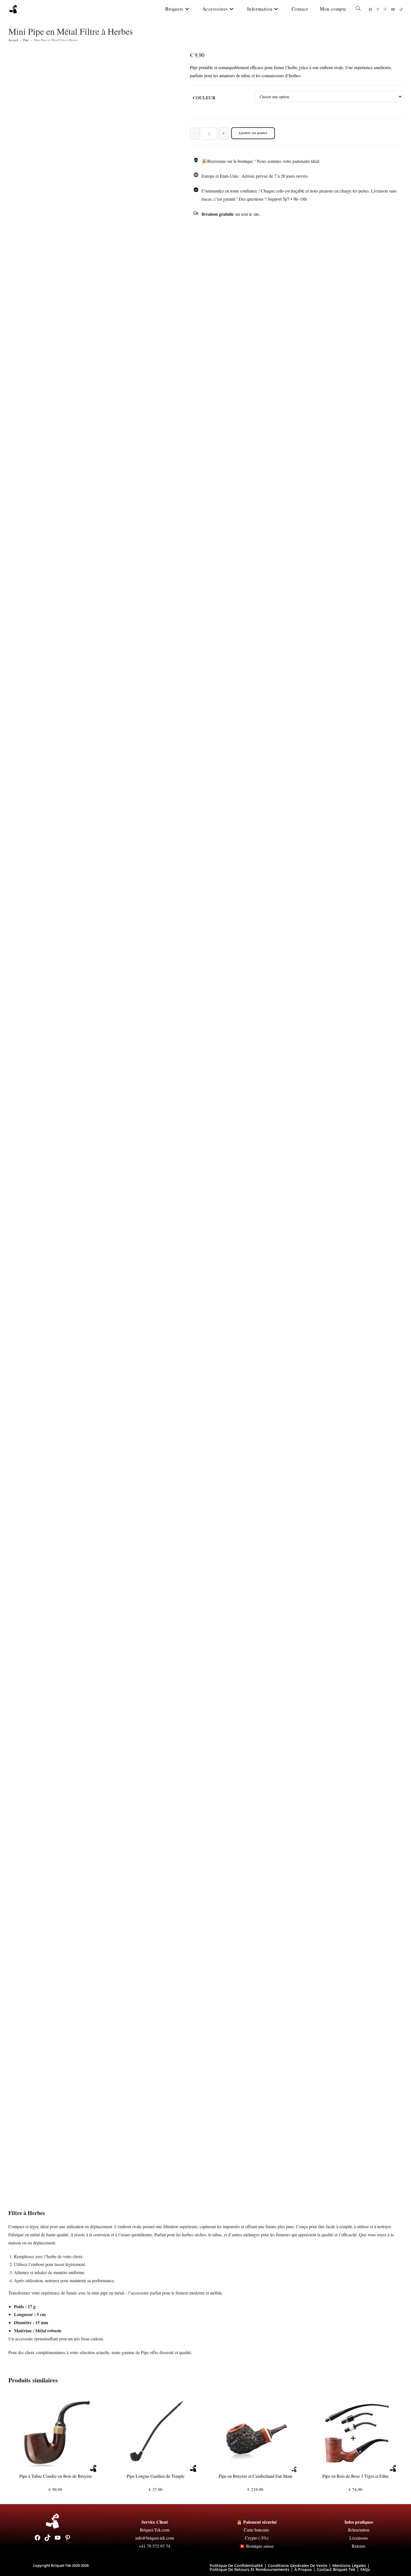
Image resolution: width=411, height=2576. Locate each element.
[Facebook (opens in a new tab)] (370, 9)
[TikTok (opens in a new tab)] (401, 9)
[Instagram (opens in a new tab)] (385, 9)
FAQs (365, 2569)
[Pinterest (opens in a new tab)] (378, 9)
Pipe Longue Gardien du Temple (156, 2476)
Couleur (204, 98)
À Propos (303, 2569)
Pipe (26, 40)
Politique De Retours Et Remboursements (250, 2569)
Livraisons (359, 2538)
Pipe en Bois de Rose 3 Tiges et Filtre (356, 2476)
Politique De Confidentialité (236, 2566)
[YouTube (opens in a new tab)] (393, 9)
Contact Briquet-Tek (336, 2569)
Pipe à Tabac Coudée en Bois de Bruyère (56, 2476)
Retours (359, 2546)
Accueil (13, 40)
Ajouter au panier (253, 133)
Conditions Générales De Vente (298, 2566)
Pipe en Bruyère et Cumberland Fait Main (255, 2476)
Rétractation (359, 2530)
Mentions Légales (349, 2566)
